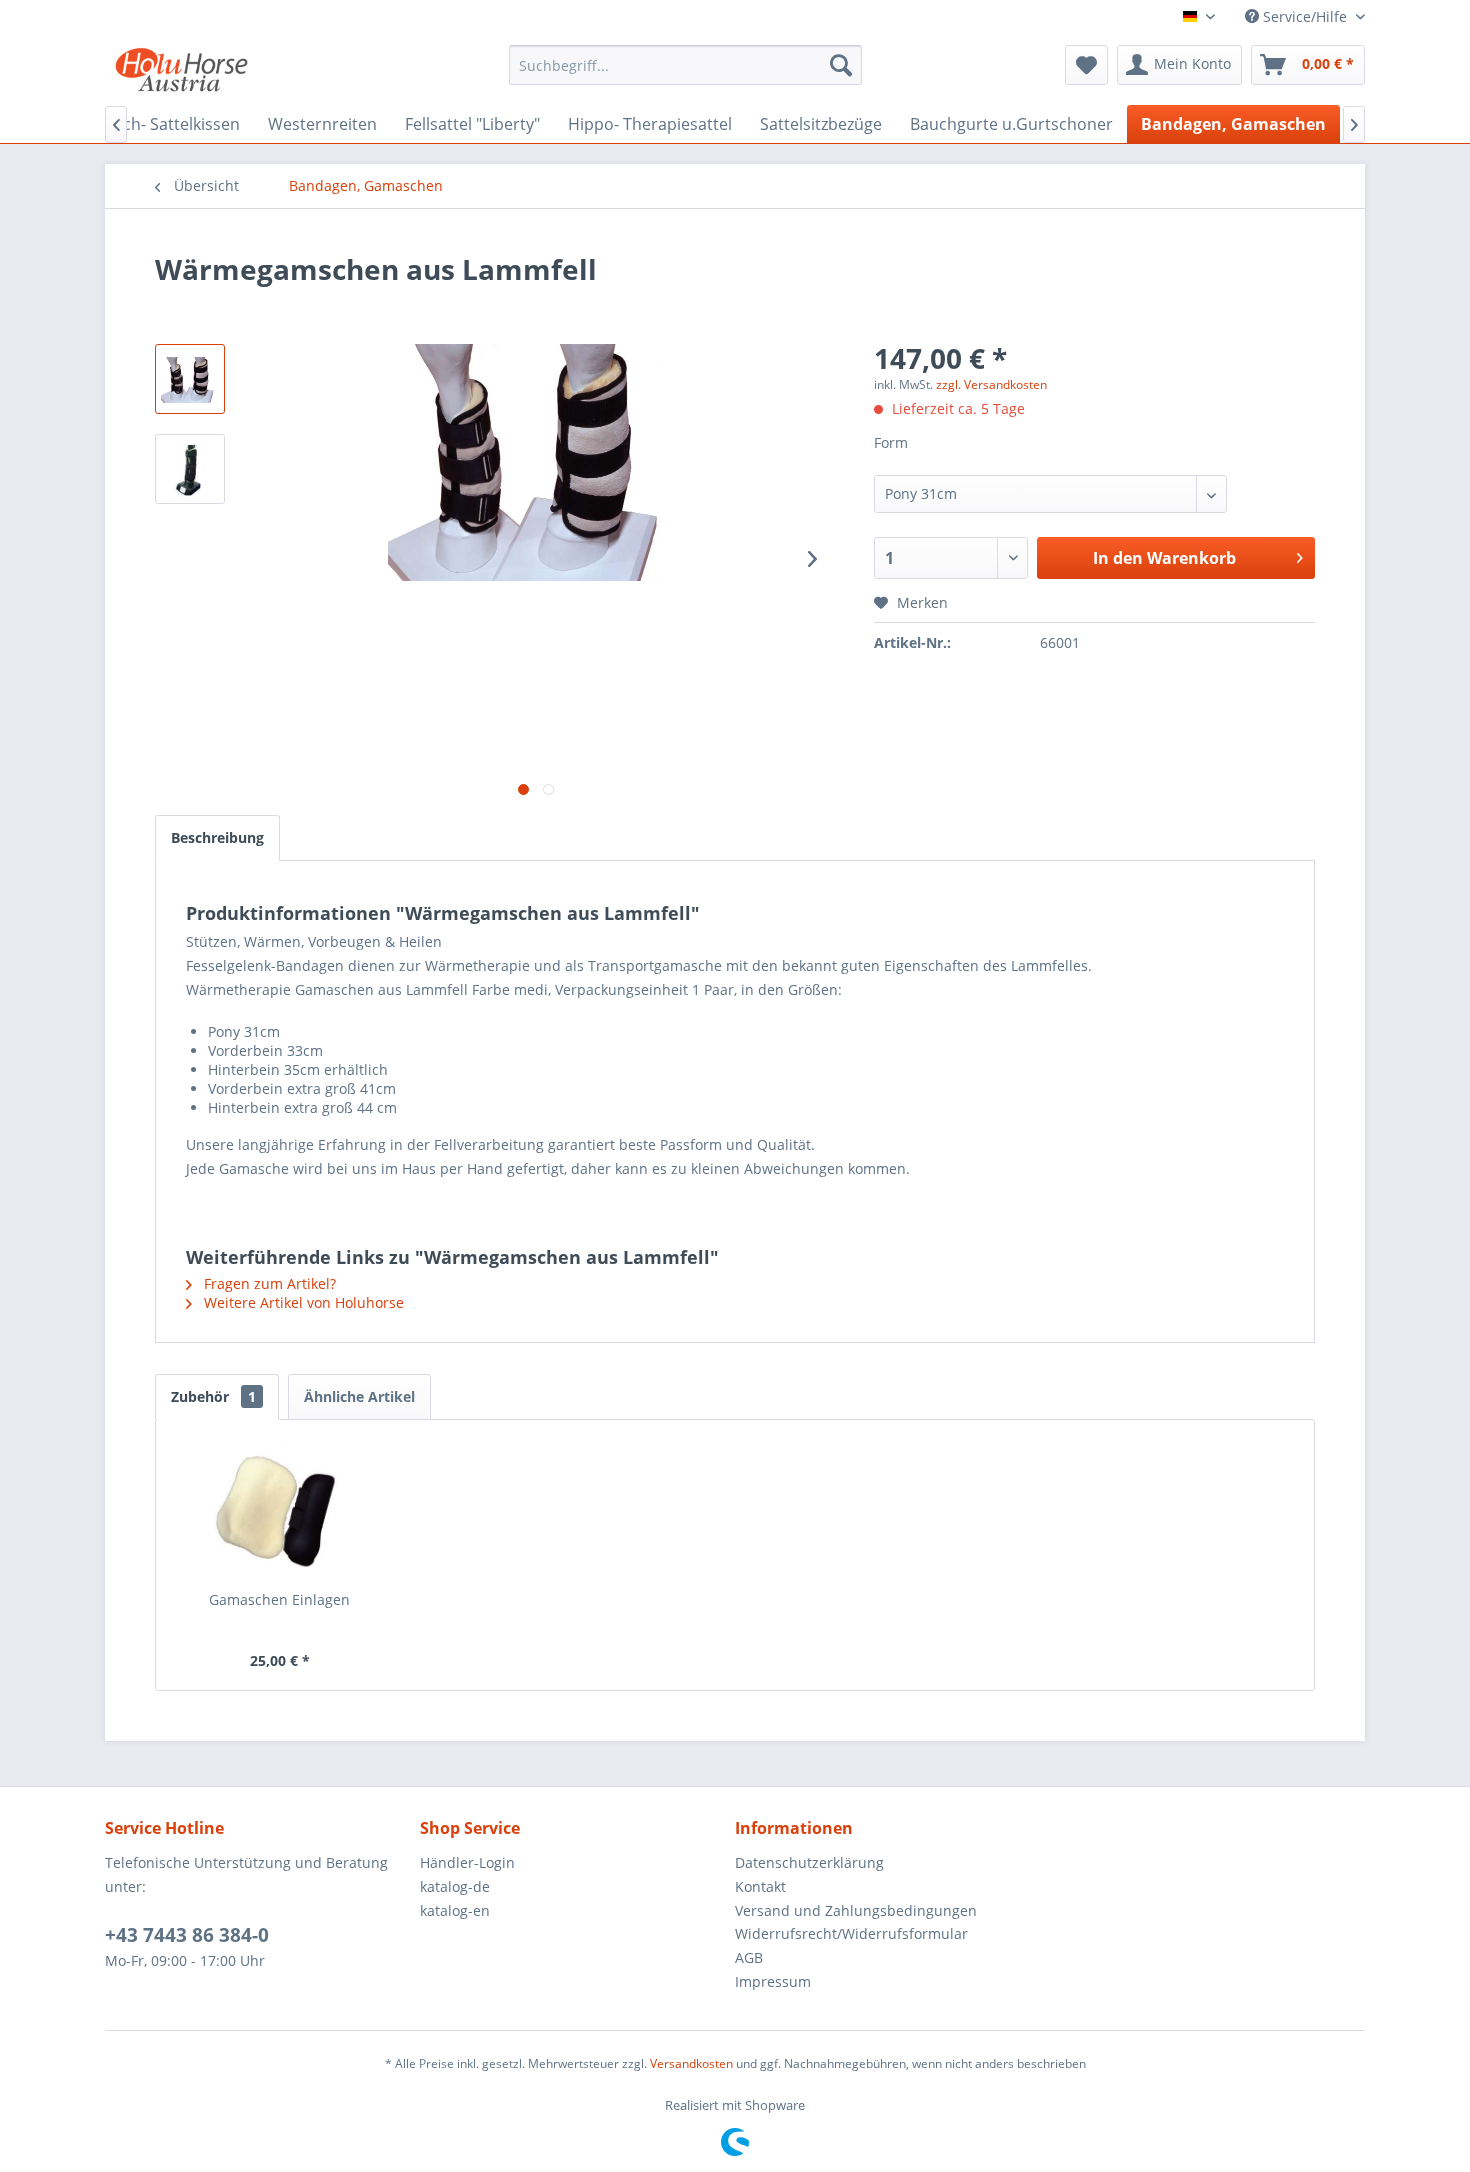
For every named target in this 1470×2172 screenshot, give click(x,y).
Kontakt (760, 1886)
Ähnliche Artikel (359, 1396)
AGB (749, 1957)
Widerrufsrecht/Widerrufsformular (851, 1933)
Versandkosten (691, 2063)
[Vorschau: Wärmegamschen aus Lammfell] (190, 379)
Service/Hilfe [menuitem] (1305, 16)
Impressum (773, 1981)
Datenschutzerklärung (809, 1862)
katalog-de (455, 1886)
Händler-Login (467, 1862)
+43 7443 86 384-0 (187, 1935)
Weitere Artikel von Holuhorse (302, 1302)
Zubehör (213, 1396)
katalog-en (455, 1910)
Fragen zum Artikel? (268, 1283)
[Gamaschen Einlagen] (280, 1510)
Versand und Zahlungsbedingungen (856, 1910)
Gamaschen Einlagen (279, 1599)
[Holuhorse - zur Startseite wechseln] (181, 70)
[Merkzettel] (1086, 65)
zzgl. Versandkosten (991, 384)
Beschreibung (217, 837)
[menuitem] (685, 65)
